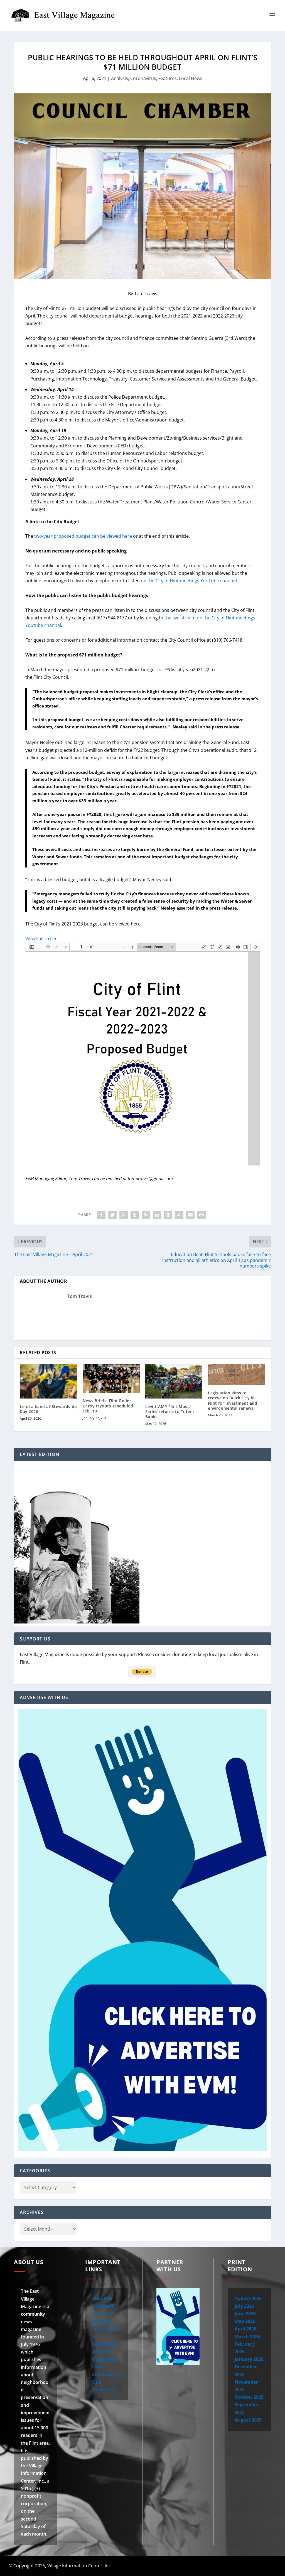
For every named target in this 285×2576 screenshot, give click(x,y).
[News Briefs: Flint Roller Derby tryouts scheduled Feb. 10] (111, 1379)
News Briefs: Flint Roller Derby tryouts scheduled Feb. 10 (108, 1406)
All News (102, 2352)
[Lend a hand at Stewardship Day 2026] (48, 1381)
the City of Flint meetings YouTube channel (192, 581)
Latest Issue (240, 2566)
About (167, 2566)
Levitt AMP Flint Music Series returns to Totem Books (170, 1411)
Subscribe (267, 2566)
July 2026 (244, 2306)
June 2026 (245, 2314)
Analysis (120, 78)
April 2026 (245, 2329)
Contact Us (104, 2344)
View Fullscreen (41, 939)
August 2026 (248, 2298)
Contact (192, 2566)
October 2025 (249, 2397)
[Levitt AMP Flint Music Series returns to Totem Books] (174, 1381)
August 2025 (248, 2420)
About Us (102, 2298)
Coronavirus (143, 78)
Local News (191, 78)
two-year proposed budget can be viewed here (83, 536)
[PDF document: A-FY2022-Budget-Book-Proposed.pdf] (142, 1054)
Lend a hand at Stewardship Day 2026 (48, 1409)
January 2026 (249, 2359)
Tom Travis (79, 1296)
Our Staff (103, 2306)
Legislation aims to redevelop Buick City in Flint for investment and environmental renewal (233, 1400)
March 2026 (247, 2337)
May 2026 (245, 2321)
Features (168, 78)
